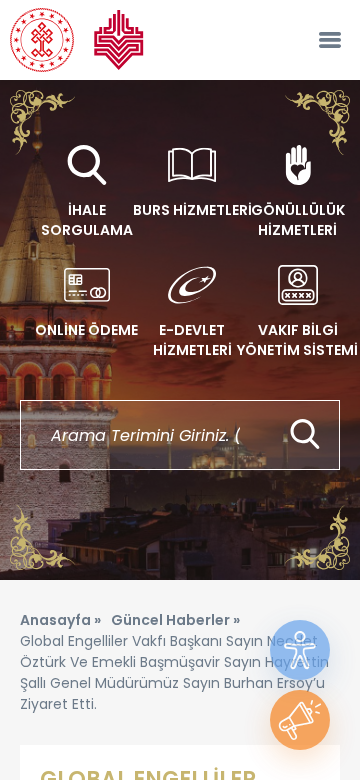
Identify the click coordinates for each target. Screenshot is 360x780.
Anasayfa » (60, 620)
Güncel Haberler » (175, 620)
